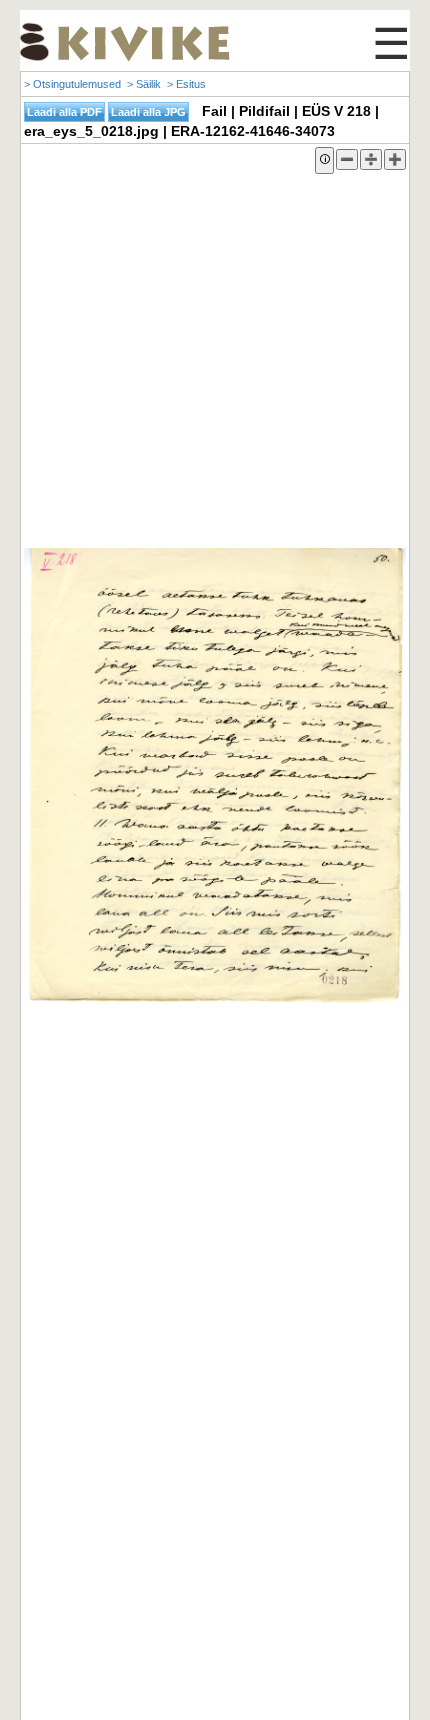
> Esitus (186, 84)
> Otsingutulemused (72, 84)
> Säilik (144, 84)
